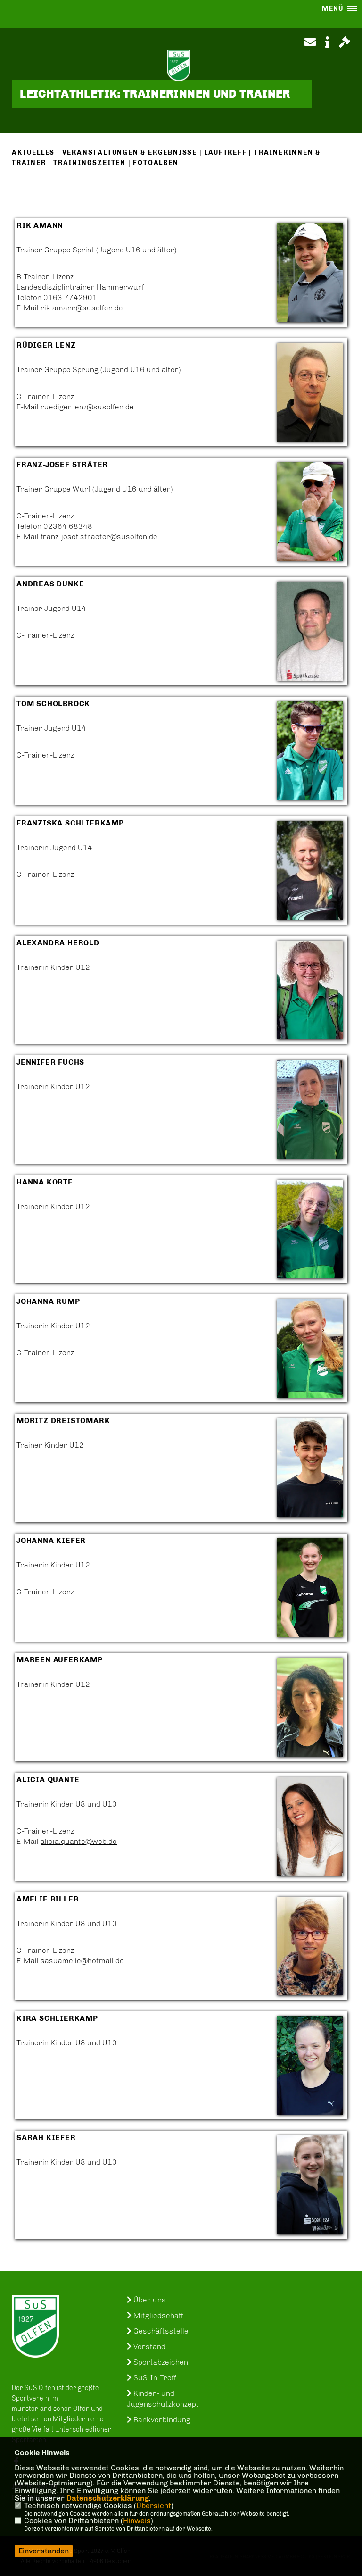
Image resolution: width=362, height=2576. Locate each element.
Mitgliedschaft (158, 2315)
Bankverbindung (161, 2420)
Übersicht (154, 2505)
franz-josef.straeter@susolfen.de (99, 537)
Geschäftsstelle (160, 2331)
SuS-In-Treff (154, 2378)
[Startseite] (35, 2326)
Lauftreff (225, 153)
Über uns (149, 2300)
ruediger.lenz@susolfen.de (87, 407)
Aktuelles (33, 153)
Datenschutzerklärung (108, 2498)
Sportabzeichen (160, 2362)
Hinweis (137, 2521)
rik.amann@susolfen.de (82, 308)
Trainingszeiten (90, 163)
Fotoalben (156, 163)
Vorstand (148, 2347)
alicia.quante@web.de (79, 1841)
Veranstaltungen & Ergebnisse (130, 153)
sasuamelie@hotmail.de (82, 1961)
